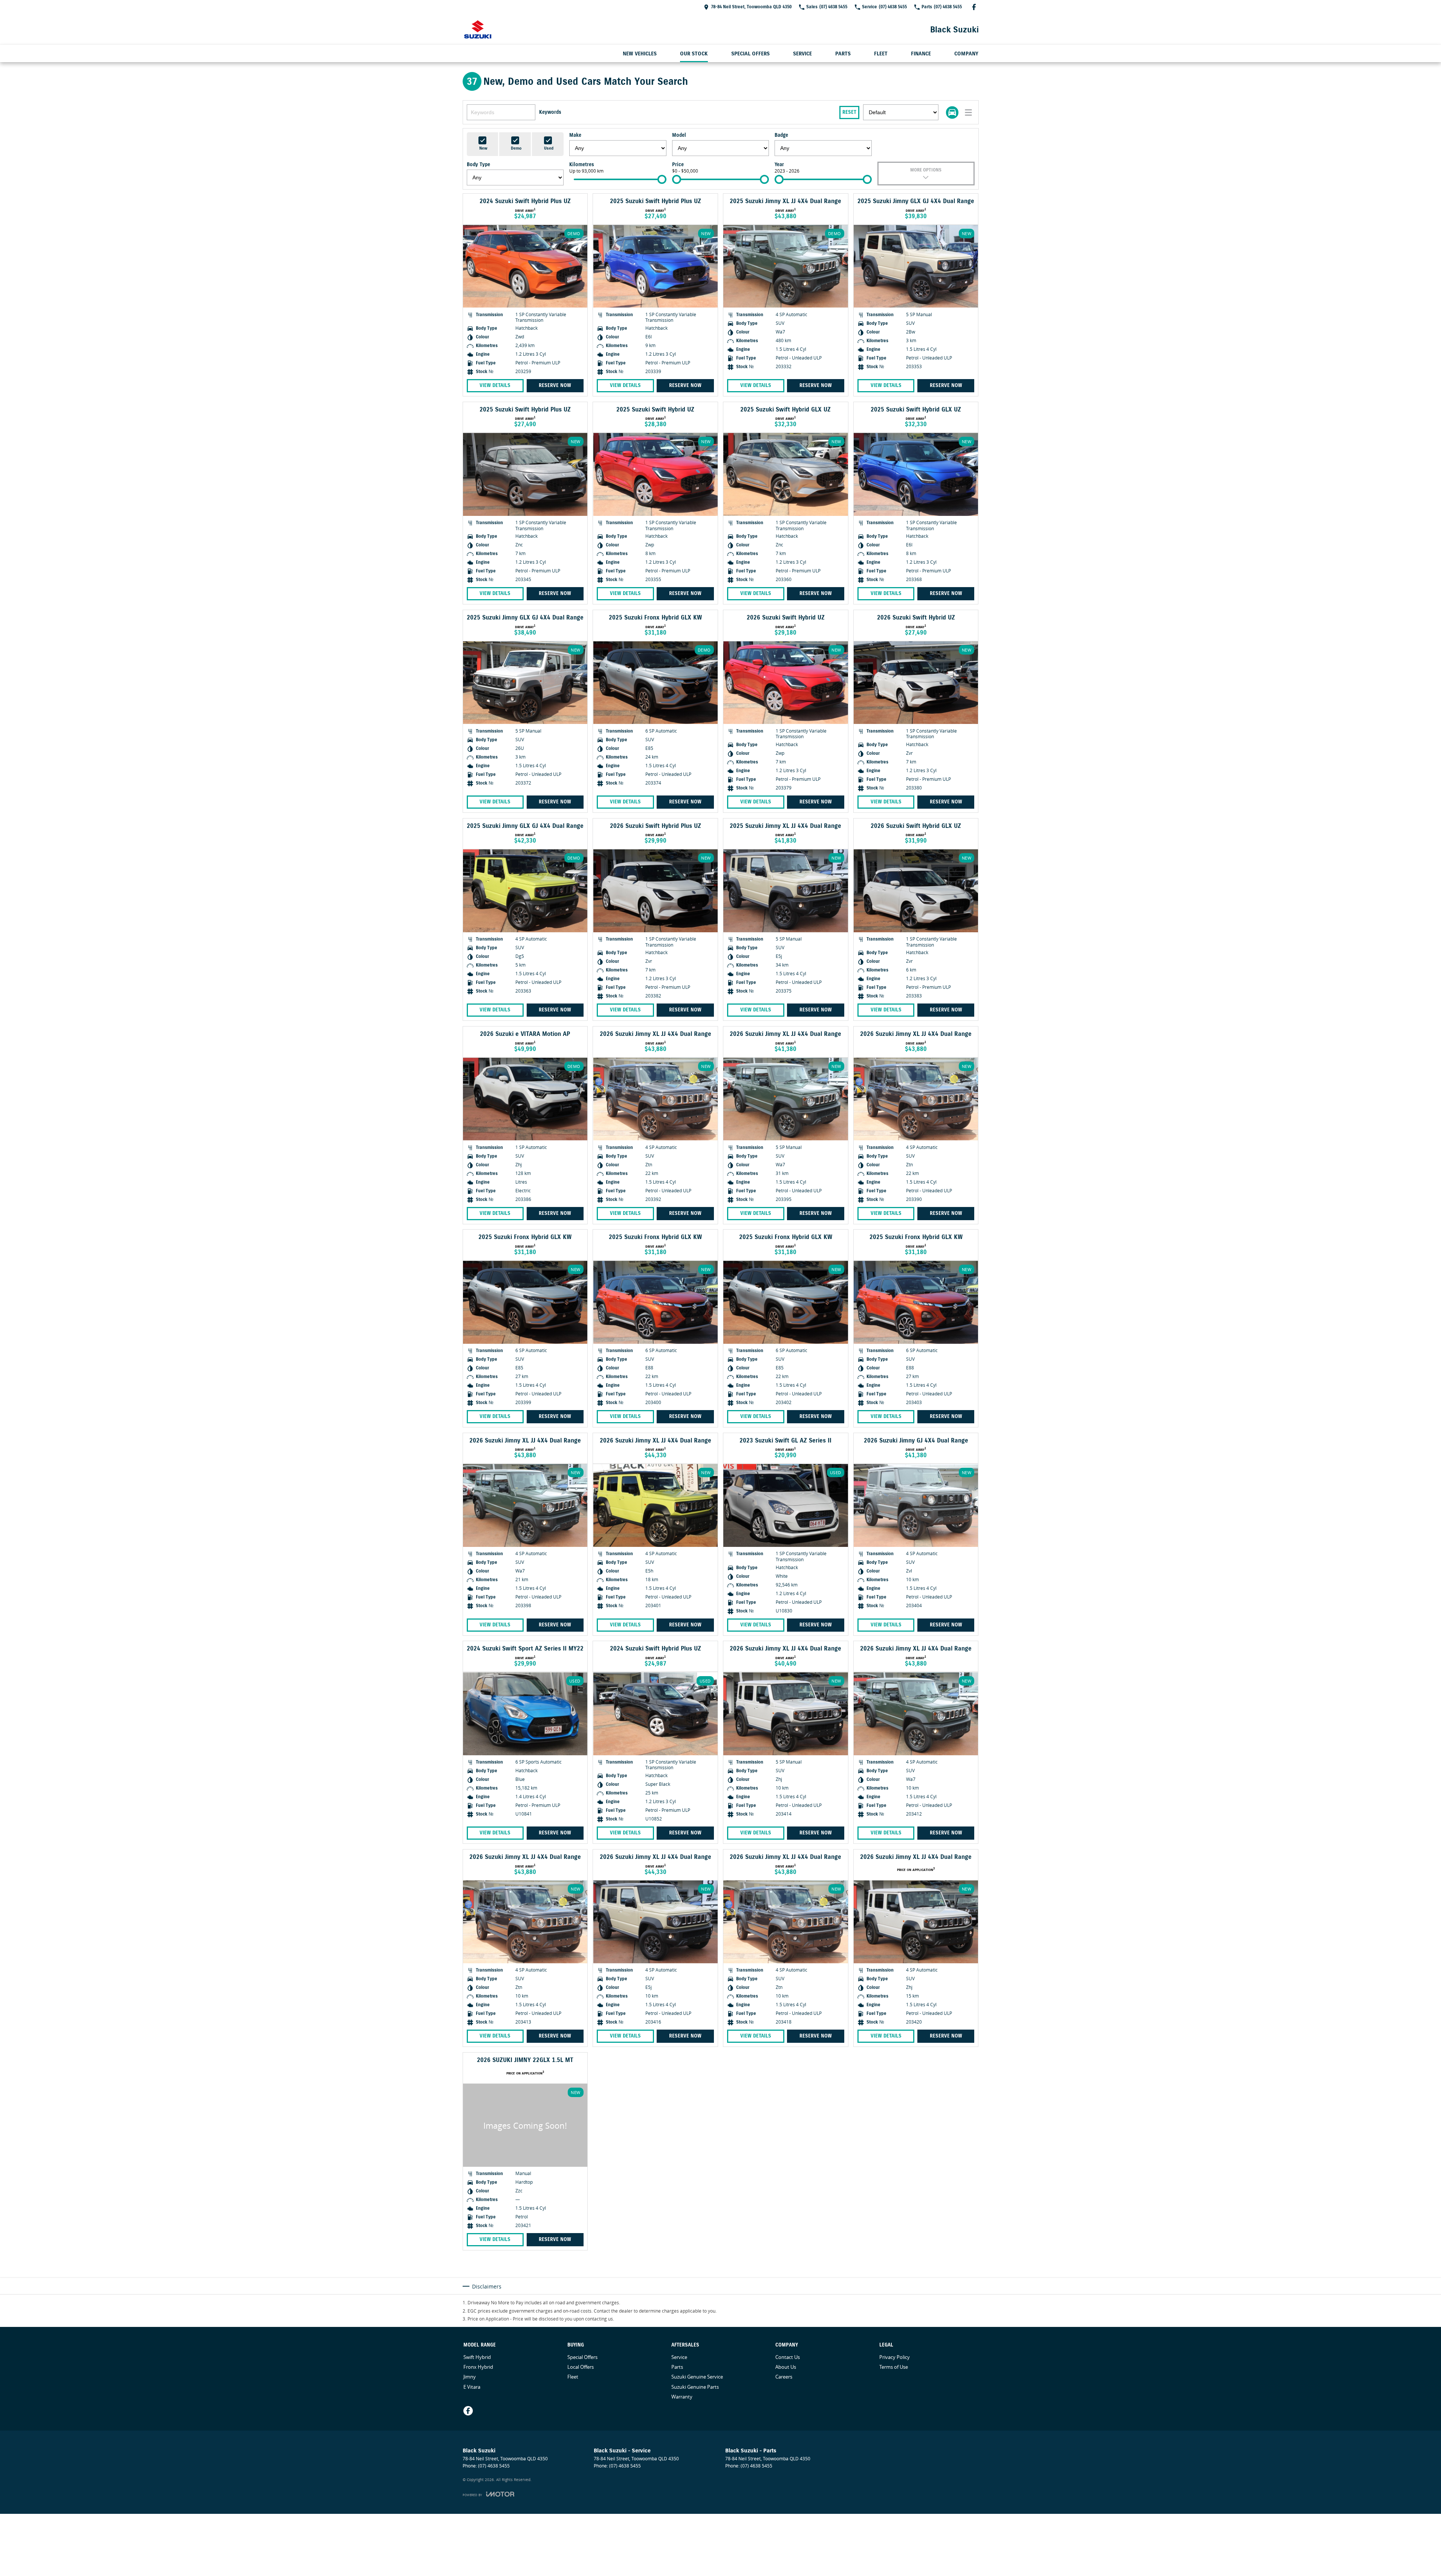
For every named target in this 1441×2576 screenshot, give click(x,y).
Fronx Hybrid (478, 2367)
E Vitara (472, 2387)
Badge (781, 135)
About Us (786, 2367)
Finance (921, 54)
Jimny (470, 2377)
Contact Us (788, 2357)
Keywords (550, 112)
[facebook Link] (974, 7)
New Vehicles (640, 54)
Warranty (682, 2397)
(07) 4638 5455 (494, 2466)
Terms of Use (894, 2367)
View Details (495, 385)
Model (679, 135)
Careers (784, 2377)
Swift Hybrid (477, 2357)
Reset (849, 112)
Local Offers (581, 2367)
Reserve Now (555, 385)
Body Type (478, 165)
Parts (843, 54)
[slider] (662, 179)
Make (575, 135)
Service (802, 54)
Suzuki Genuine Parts (695, 2387)
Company (966, 54)
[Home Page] (478, 29)
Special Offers (750, 54)
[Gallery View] (952, 112)
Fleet (881, 54)
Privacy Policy (895, 2357)
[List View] (968, 112)
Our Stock (694, 54)
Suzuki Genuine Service (697, 2377)
